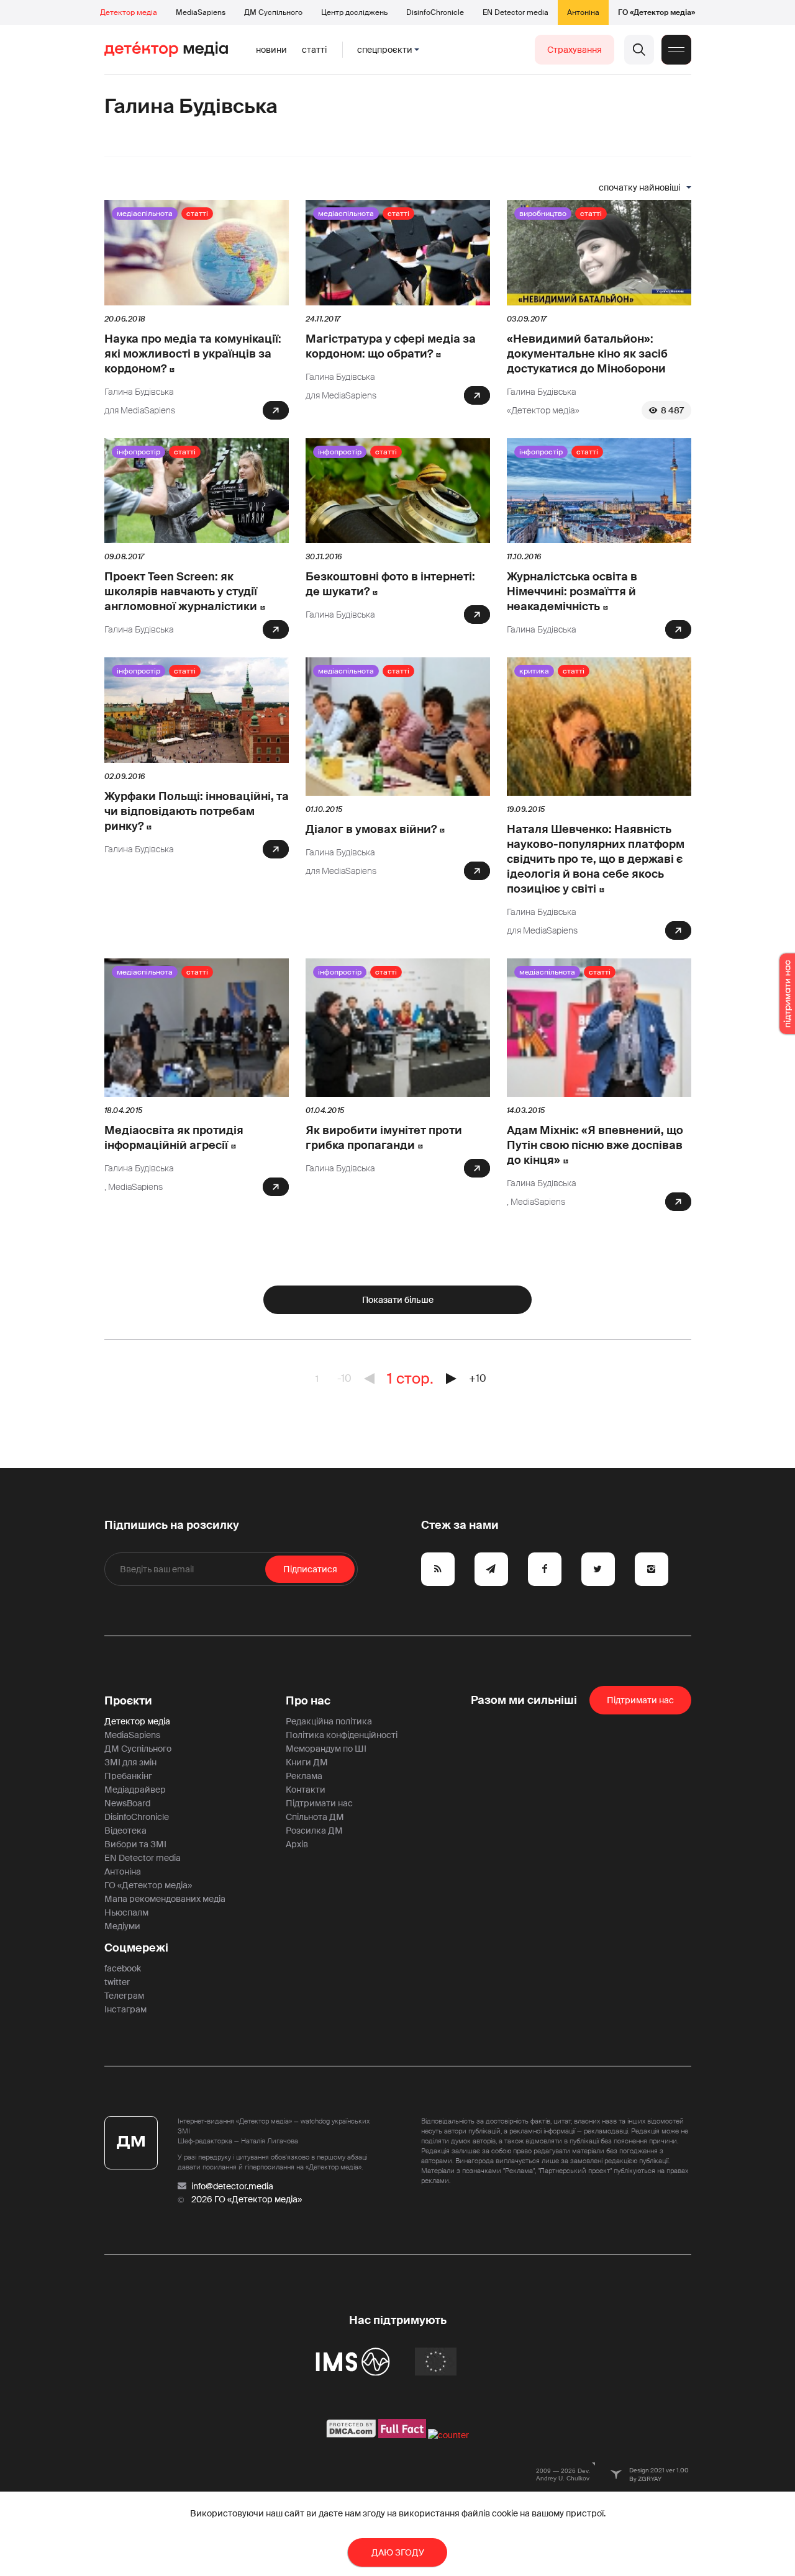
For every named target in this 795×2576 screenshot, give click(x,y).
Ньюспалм (126, 1912)
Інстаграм (125, 2009)
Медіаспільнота (145, 214)
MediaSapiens (201, 12)
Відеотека (125, 1831)
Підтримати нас (319, 1803)
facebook (123, 1968)
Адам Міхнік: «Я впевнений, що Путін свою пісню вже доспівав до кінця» (595, 1145)
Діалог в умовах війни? (371, 829)
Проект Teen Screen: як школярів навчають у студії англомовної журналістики (181, 592)
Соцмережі (136, 1948)
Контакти (306, 1790)
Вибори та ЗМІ (135, 1844)
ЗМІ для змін (130, 1762)
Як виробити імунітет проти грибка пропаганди (384, 1138)
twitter (117, 1982)
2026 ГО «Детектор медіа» (247, 2199)
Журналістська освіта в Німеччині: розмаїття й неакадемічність (572, 592)
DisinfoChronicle (435, 12)
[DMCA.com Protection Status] (351, 2435)
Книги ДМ (307, 1762)
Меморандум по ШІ (326, 1749)
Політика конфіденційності (342, 1735)
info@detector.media (232, 2186)
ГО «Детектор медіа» (656, 12)
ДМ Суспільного (273, 12)
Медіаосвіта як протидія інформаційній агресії (174, 1138)
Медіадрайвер (135, 1790)
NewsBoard (127, 1803)
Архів (297, 1844)
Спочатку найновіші (639, 187)
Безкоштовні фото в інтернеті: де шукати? (390, 584)
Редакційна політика (329, 1721)
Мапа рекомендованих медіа (165, 1899)
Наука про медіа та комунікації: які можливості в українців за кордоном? (193, 354)
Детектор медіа (129, 12)
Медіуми (122, 1926)
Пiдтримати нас (640, 1700)
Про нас (308, 1701)
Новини (271, 50)
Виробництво (543, 214)
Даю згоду (398, 2552)
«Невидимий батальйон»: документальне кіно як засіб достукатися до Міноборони (587, 354)
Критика (534, 671)
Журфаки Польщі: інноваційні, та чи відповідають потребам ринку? (197, 811)
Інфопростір (139, 452)
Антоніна (583, 12)
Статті (314, 50)
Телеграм (124, 1996)
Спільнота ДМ (315, 1817)
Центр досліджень (354, 12)
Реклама (304, 1776)
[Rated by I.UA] (448, 2435)
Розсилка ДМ (314, 1831)
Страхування (575, 50)
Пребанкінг (128, 1776)
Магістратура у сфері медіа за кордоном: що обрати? (391, 346)
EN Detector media (516, 12)
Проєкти (128, 1701)
